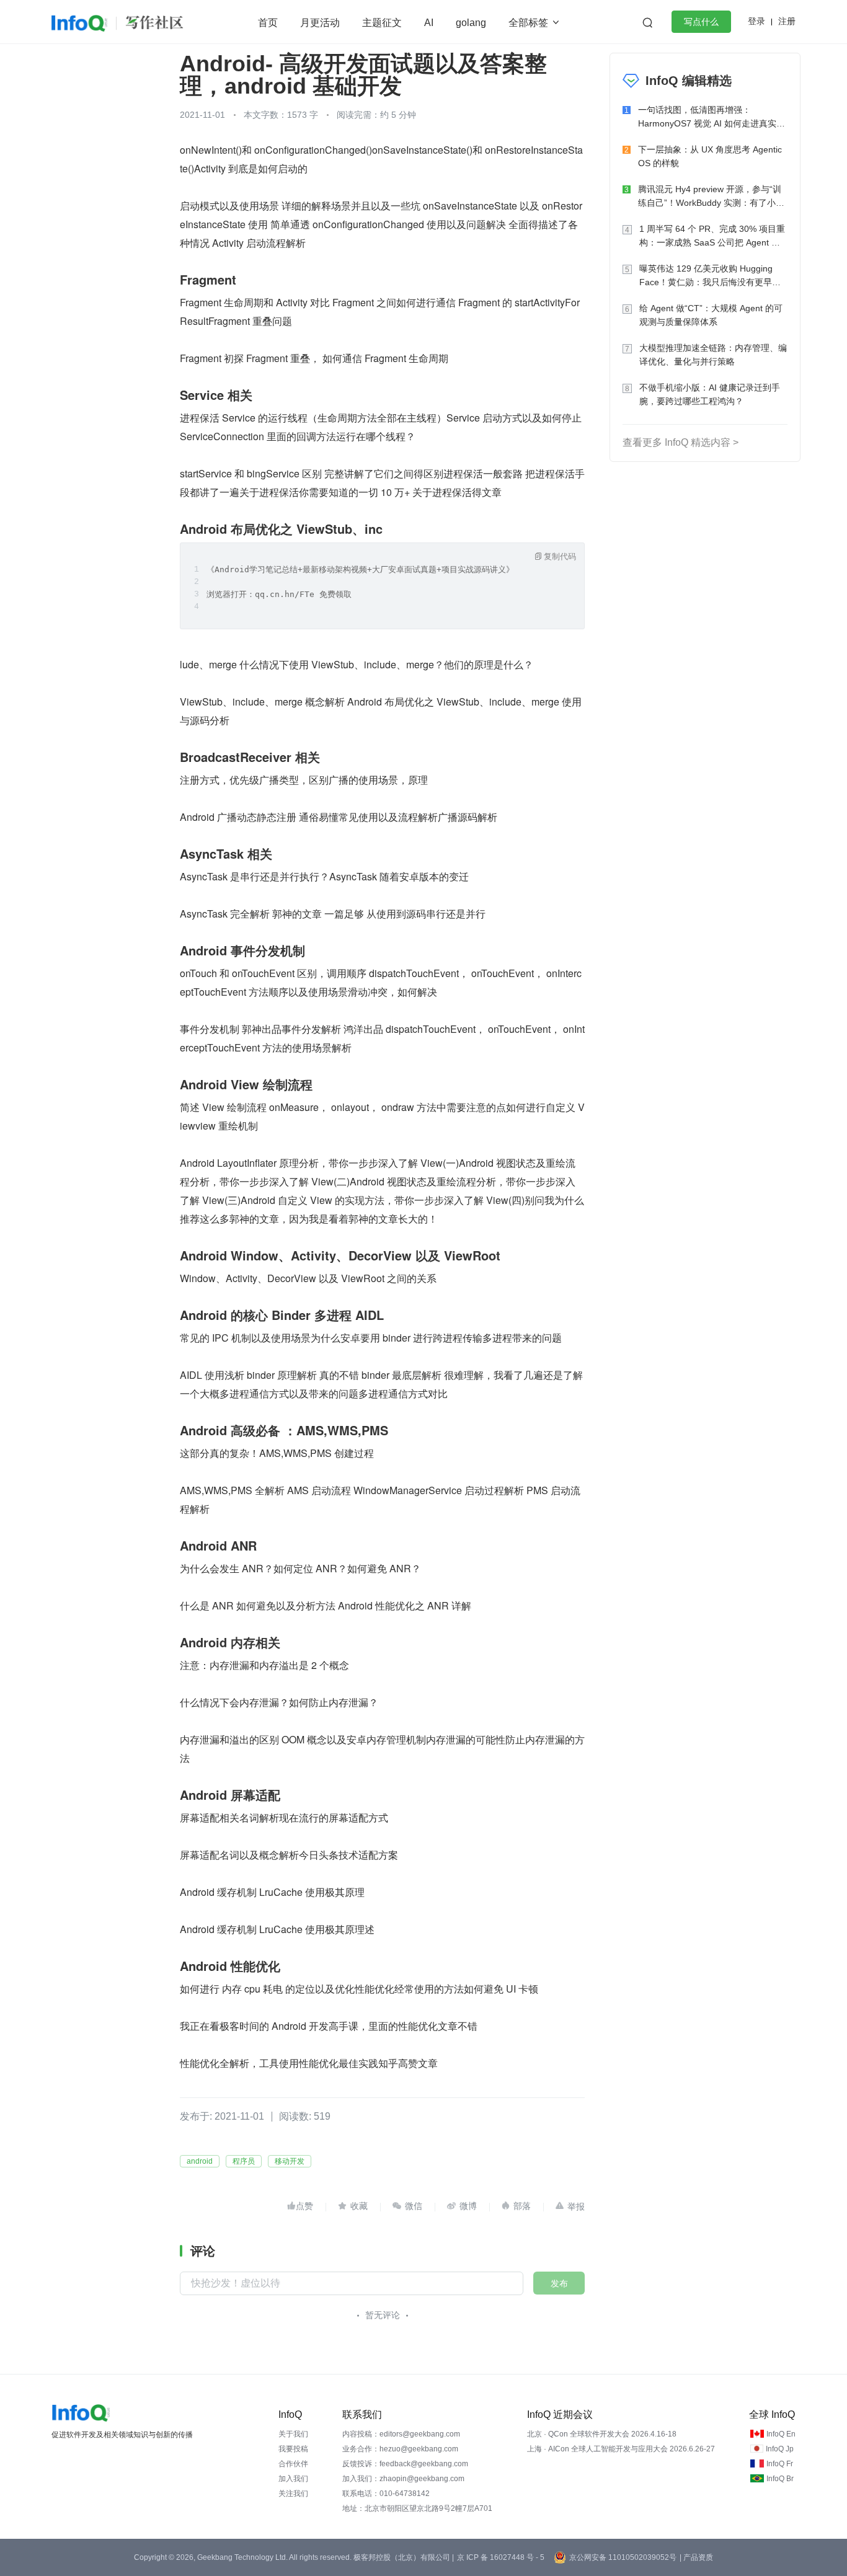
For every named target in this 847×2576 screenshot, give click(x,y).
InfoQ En (781, 2434)
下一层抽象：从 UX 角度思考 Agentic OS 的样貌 (710, 156)
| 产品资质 (696, 2557)
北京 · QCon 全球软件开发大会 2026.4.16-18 (602, 2434)
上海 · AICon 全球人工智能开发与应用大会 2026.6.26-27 (621, 2449)
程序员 (244, 2161)
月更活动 (320, 23)
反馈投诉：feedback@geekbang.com (405, 2464)
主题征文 (382, 23)
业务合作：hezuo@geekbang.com (400, 2449)
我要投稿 (293, 2449)
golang (471, 23)
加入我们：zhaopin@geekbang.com (403, 2479)
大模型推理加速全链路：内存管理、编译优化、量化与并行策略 (713, 355)
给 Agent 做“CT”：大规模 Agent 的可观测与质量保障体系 (711, 315)
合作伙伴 (293, 2464)
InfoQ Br (780, 2479)
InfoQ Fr (780, 2464)
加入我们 (293, 2479)
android (200, 2161)
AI (429, 23)
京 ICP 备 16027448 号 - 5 (501, 2557)
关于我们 (293, 2434)
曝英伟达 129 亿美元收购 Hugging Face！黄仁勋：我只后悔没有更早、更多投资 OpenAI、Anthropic (710, 276)
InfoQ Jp (780, 2449)
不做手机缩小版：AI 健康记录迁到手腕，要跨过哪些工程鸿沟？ (710, 394)
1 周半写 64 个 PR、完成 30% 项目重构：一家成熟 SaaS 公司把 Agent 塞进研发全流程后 (712, 237)
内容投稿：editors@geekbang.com (401, 2434)
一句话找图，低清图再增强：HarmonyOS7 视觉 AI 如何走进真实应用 (712, 117)
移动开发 (290, 2161)
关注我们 (293, 2494)
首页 (268, 23)
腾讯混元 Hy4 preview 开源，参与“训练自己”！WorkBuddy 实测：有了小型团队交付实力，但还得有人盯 (711, 197)
